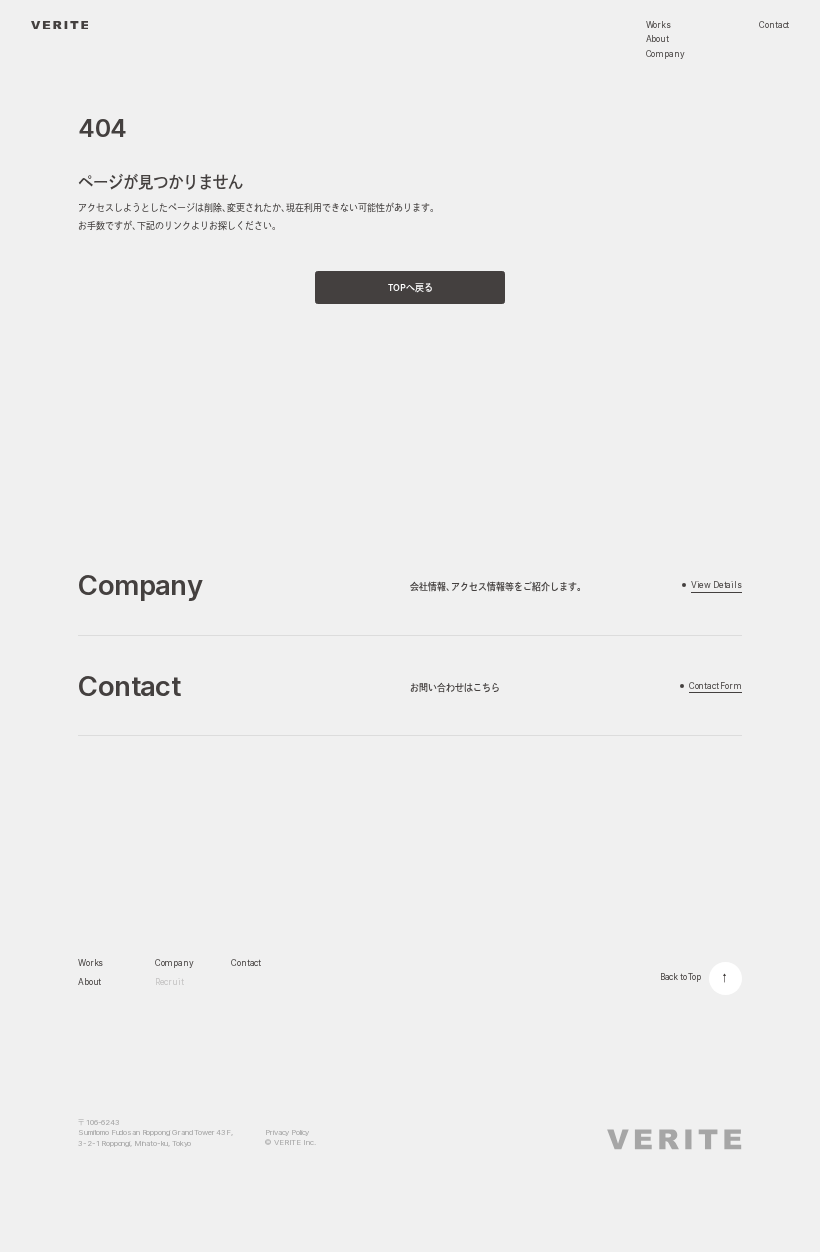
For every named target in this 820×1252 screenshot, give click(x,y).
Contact (246, 963)
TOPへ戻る (410, 287)
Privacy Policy (287, 1132)
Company (174, 963)
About (89, 982)
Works (90, 963)
